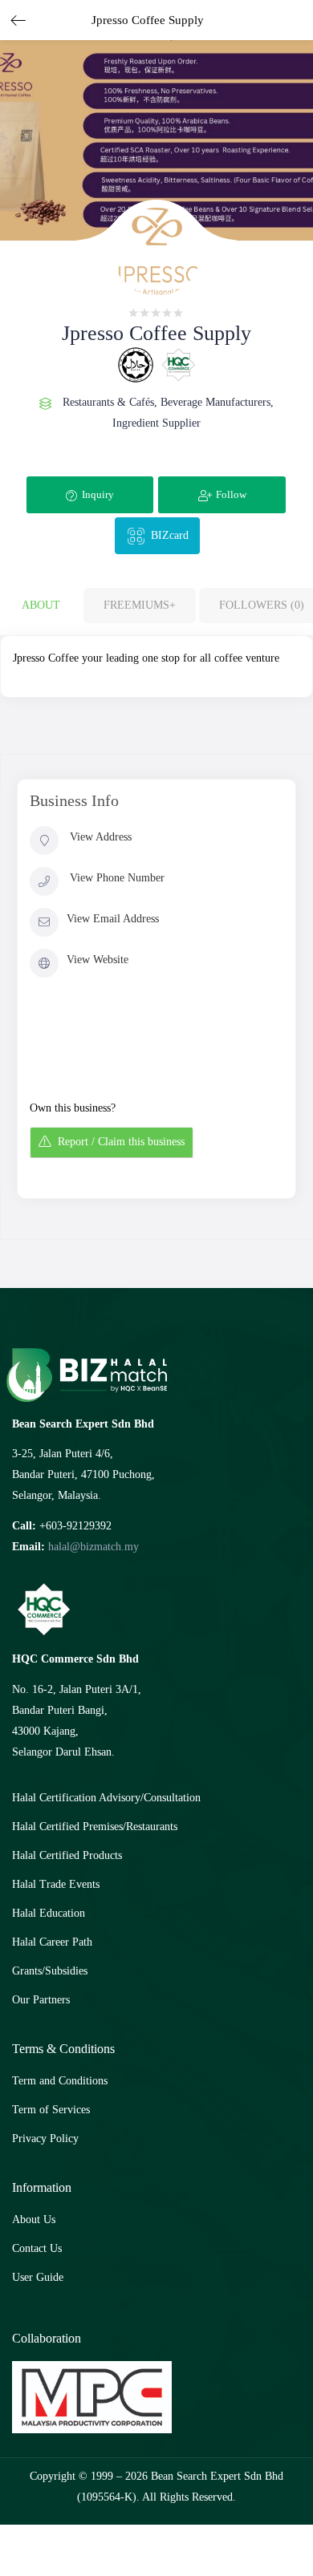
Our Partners (41, 2000)
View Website (98, 960)
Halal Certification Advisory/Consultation (106, 1798)
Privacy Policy (45, 2139)
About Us (34, 2220)
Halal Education (49, 1913)
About (41, 605)
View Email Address (113, 919)
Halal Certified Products (67, 1855)
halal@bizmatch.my (93, 1547)
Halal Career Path (52, 1942)
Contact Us (37, 2248)
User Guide (38, 2277)
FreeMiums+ (140, 605)
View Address (101, 837)
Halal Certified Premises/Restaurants (95, 1827)
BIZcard (170, 535)
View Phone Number (117, 878)
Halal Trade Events (56, 1884)
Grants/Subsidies (50, 1971)
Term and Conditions (60, 2081)
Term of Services (51, 2110)
